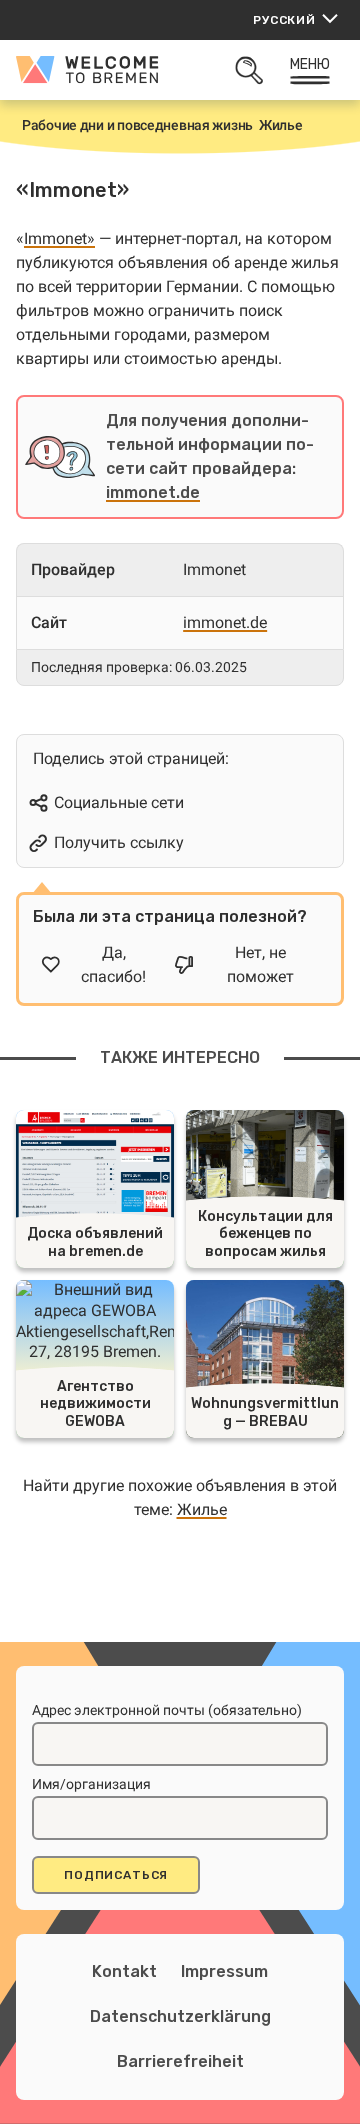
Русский (284, 20)
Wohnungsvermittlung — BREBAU (265, 1412)
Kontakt (124, 1971)
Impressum (224, 1971)
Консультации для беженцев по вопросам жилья (265, 1234)
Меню (310, 64)
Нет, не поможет (260, 964)
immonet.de (153, 492)
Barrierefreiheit (180, 2061)
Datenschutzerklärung (180, 2016)
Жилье (202, 1509)
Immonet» (59, 238)
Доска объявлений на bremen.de (95, 1242)
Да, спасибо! (113, 964)
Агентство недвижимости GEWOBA (95, 1404)
